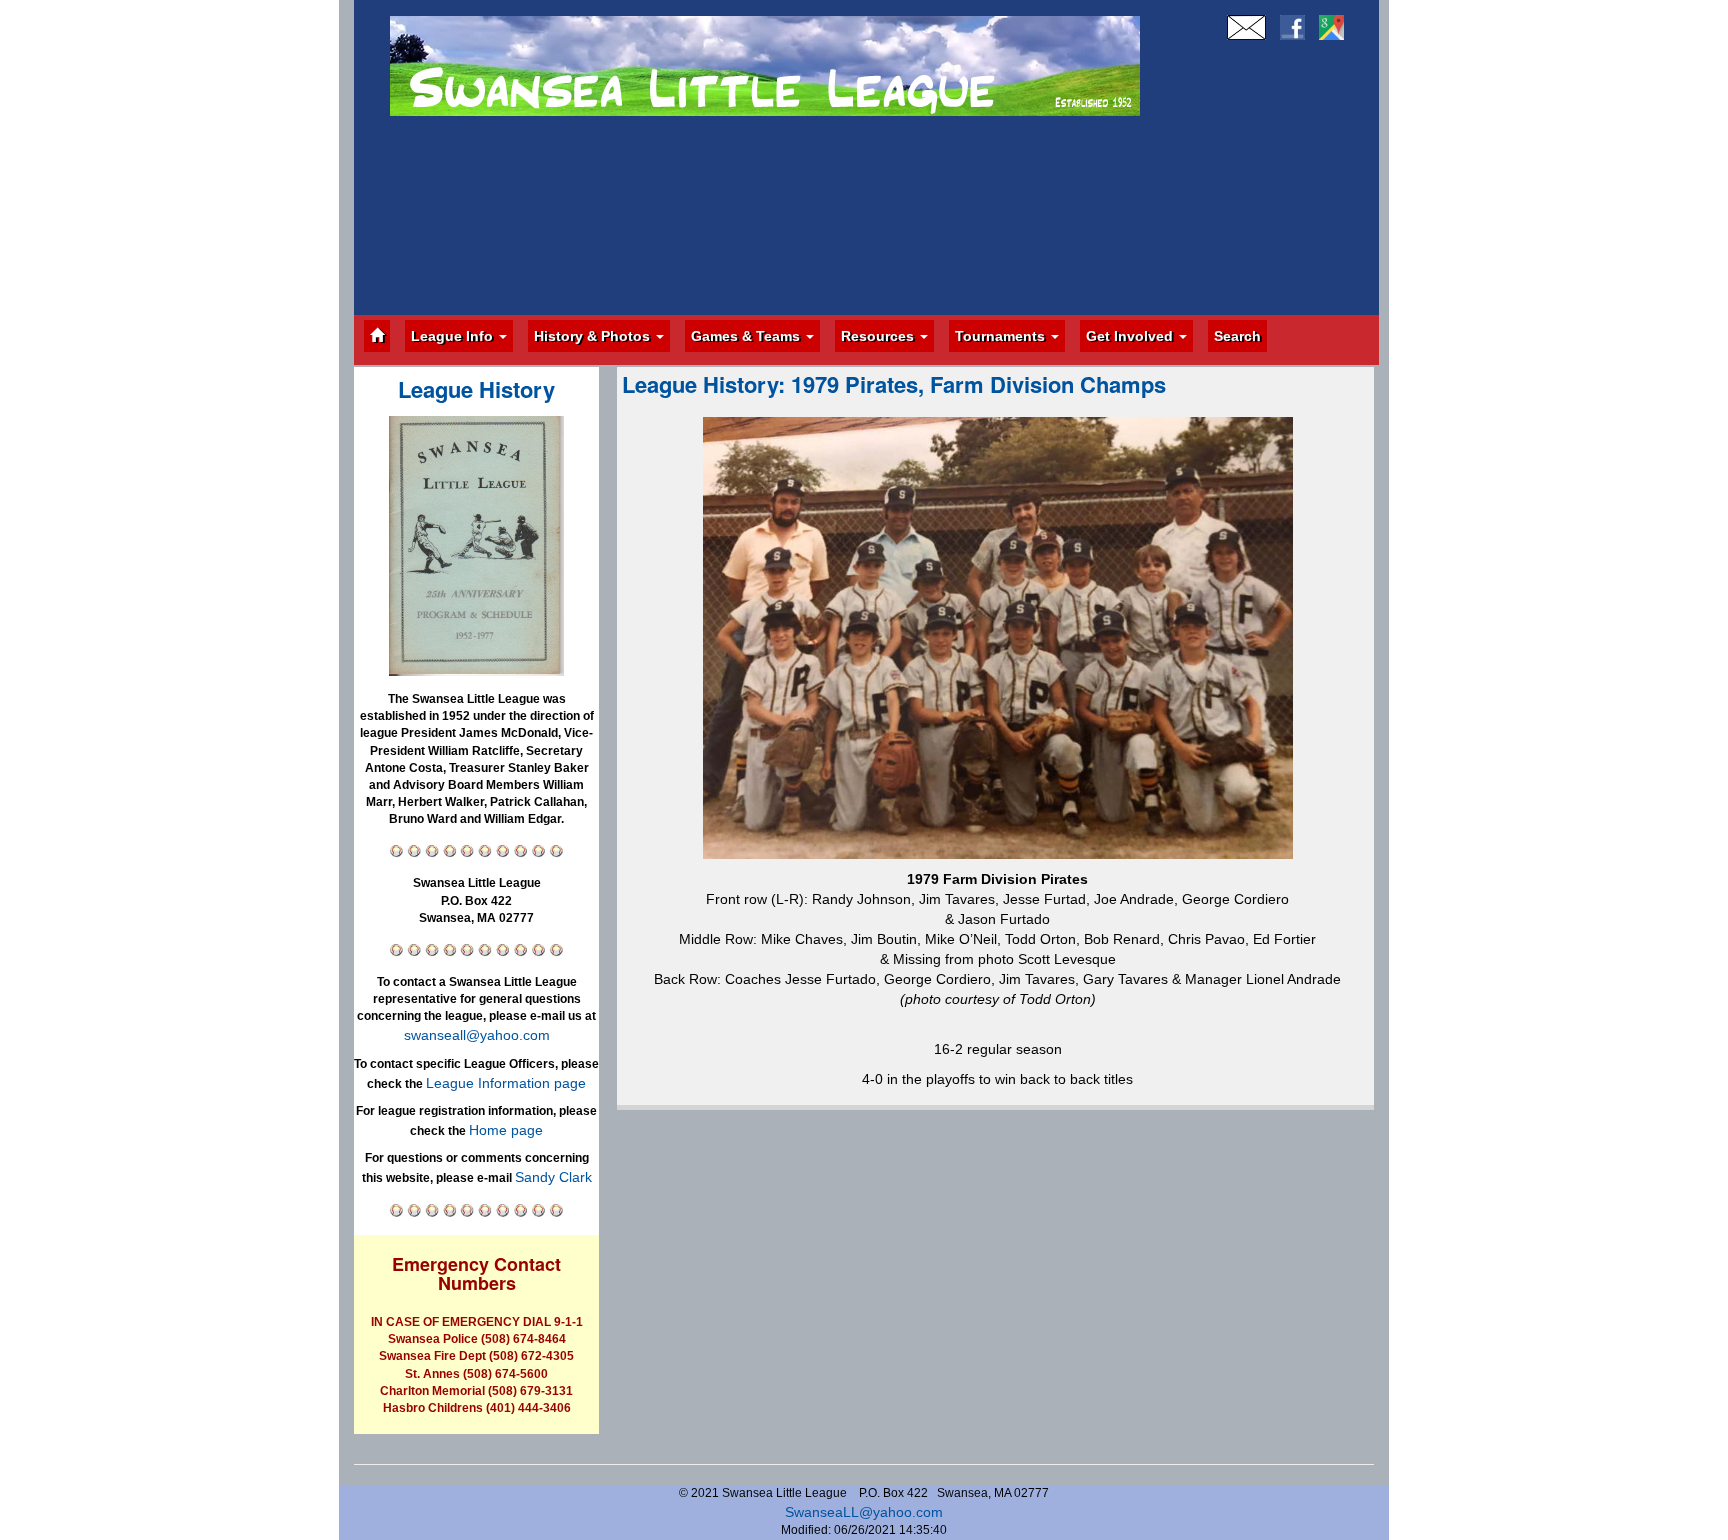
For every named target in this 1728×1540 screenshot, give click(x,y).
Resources (879, 336)
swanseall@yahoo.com (477, 1035)
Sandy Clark (553, 1177)
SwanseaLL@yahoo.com (864, 1512)
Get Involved (1131, 336)
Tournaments (1002, 336)
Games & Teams (747, 336)
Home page (506, 1130)
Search (1237, 336)
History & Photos (594, 336)
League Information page (506, 1083)
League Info (454, 336)
